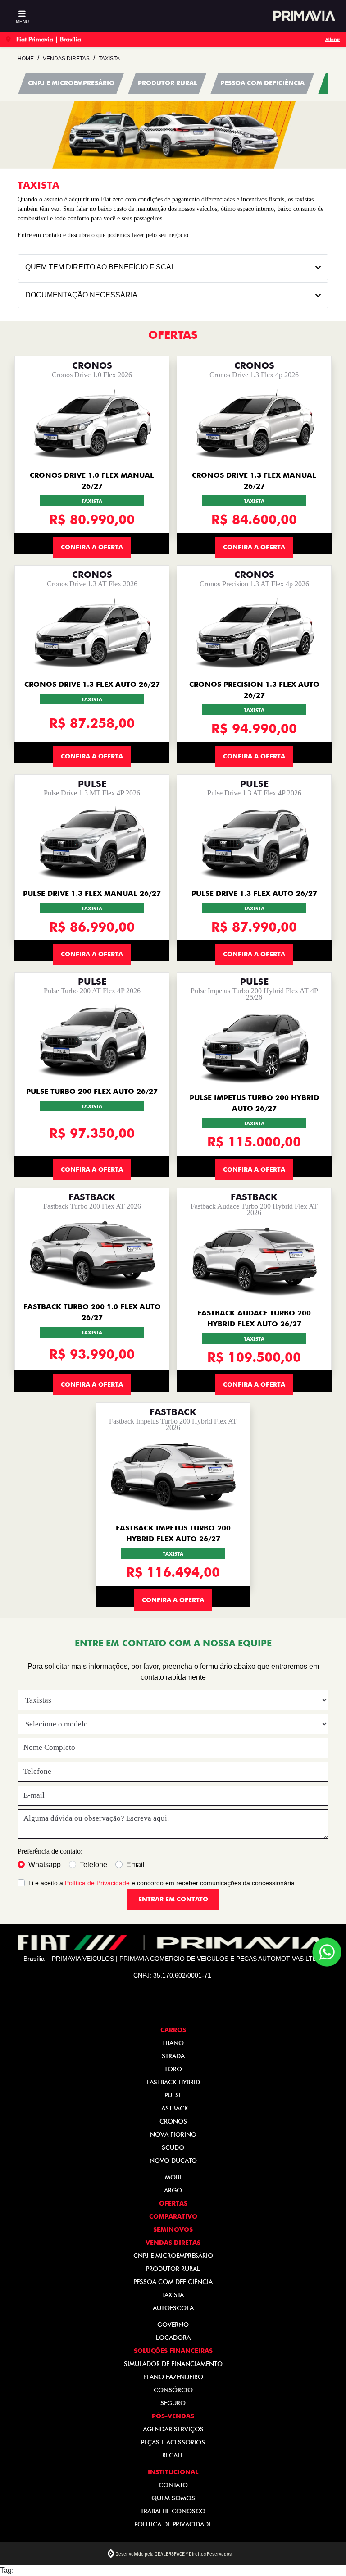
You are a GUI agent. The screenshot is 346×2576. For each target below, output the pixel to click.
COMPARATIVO (173, 2216)
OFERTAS (173, 2203)
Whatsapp (45, 1865)
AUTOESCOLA (173, 2308)
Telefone (93, 1865)
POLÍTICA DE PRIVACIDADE (173, 2524)
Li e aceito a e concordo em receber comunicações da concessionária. (162, 1883)
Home (26, 59)
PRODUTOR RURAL (173, 2269)
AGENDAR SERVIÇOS (173, 2429)
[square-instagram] (184, 2005)
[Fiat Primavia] (303, 16)
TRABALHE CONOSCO (173, 2511)
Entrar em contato (173, 1899)
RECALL (173, 2455)
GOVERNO (173, 2325)
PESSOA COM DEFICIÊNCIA (173, 2282)
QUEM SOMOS (173, 2498)
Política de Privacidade (97, 1883)
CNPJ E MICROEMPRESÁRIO (173, 2256)
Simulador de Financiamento (173, 2364)
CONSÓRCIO (173, 2390)
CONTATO (173, 2485)
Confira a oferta (92, 547)
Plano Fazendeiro (173, 2377)
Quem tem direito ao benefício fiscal (100, 267)
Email (135, 1865)
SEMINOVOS (173, 2229)
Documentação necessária (81, 295)
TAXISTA (173, 2295)
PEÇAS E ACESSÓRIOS (173, 2442)
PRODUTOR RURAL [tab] (167, 83)
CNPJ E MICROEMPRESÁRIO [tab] (71, 83)
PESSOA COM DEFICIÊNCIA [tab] (262, 83)
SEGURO (173, 2403)
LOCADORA (173, 2338)
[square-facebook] (162, 2005)
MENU (22, 21)
